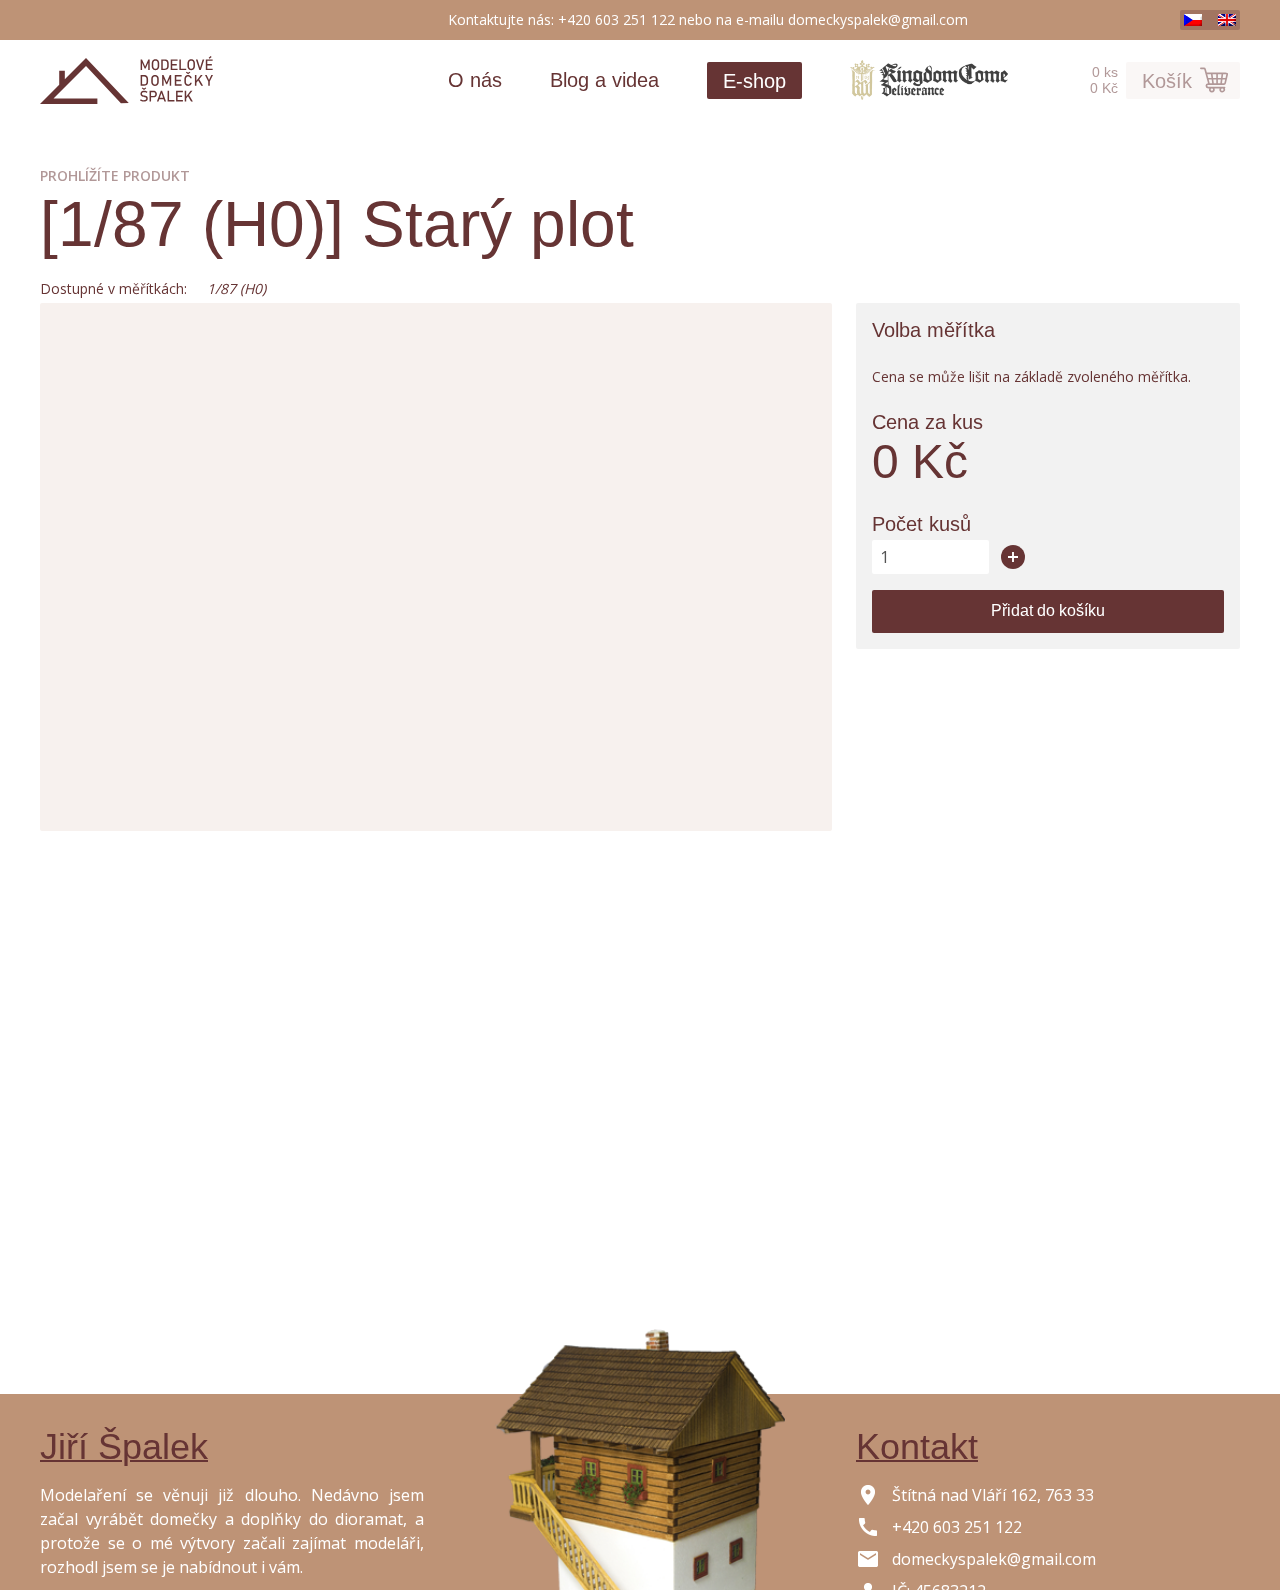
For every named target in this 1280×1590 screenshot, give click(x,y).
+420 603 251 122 (616, 19)
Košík (1167, 81)
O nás (475, 80)
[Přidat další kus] (1013, 557)
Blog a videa (604, 80)
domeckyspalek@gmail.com (878, 19)
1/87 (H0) (236, 288)
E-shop (754, 81)
